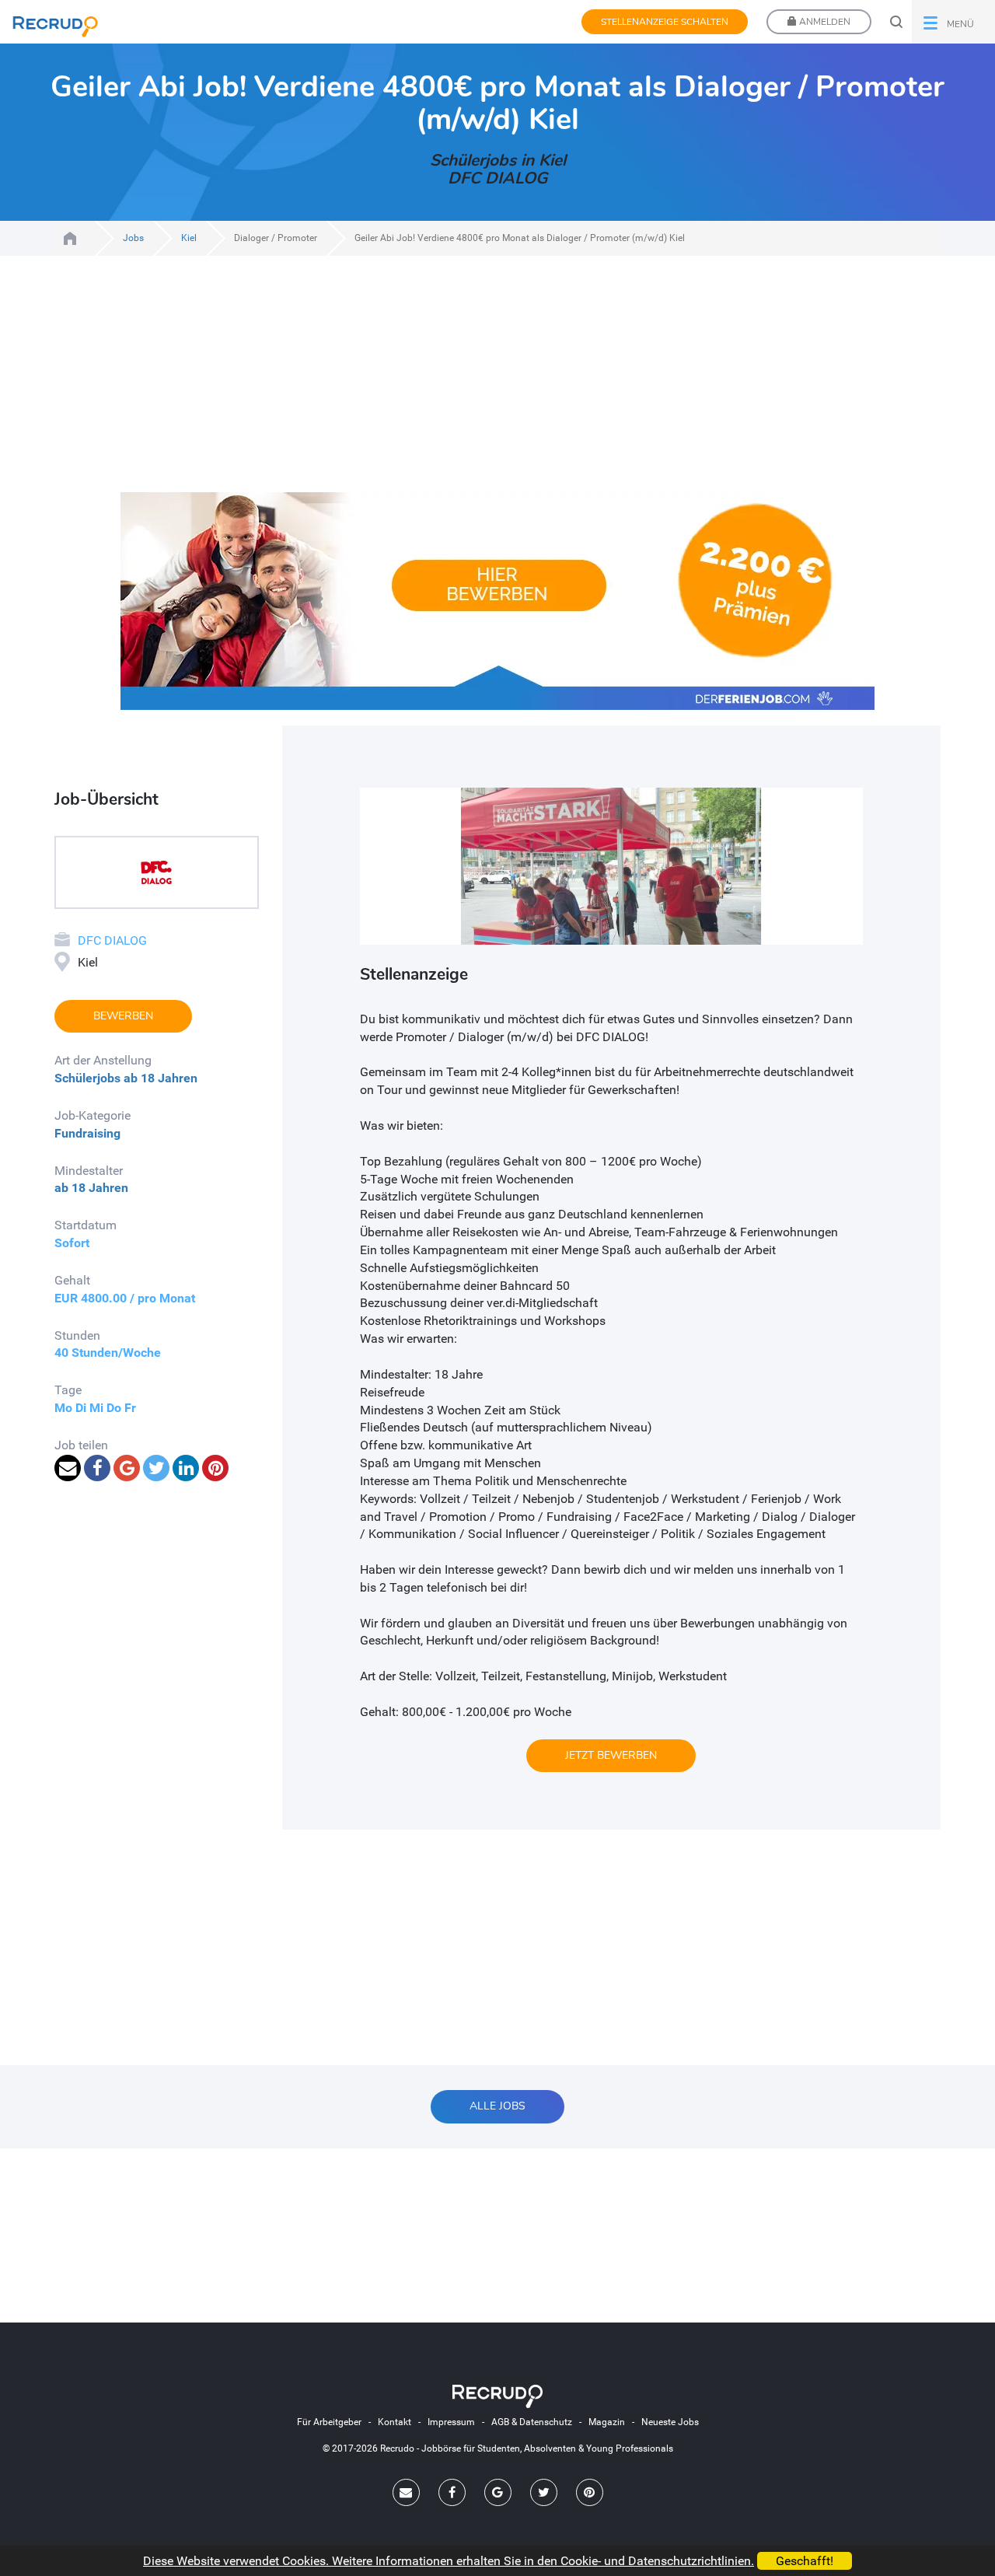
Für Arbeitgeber (329, 2422)
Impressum (451, 2422)
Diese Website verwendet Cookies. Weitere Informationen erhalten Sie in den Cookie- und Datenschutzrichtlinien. (449, 2561)
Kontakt (395, 2422)
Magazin (607, 2422)
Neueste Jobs (670, 2422)
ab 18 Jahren (161, 1078)
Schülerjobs (87, 1078)
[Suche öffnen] (896, 22)
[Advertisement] (497, 383)
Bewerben (123, 1016)
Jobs (133, 238)
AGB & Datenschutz (532, 2422)
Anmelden (824, 22)
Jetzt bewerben (611, 1755)
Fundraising (87, 1133)
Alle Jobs (497, 2106)
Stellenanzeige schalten (665, 22)
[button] (953, 22)
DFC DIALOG (112, 940)
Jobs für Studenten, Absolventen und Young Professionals (70, 238)
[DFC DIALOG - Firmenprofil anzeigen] (156, 871)
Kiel (189, 238)
